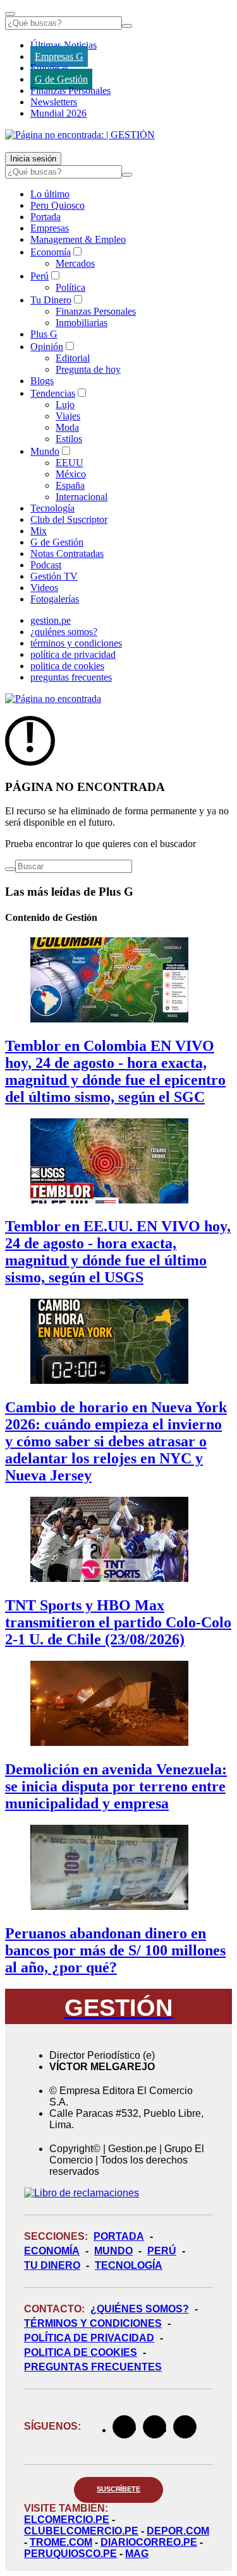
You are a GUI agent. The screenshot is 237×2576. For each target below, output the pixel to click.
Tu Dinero (51, 300)
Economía (51, 252)
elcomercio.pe (67, 2520)
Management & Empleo (78, 239)
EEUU (70, 463)
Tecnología (52, 508)
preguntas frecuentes (71, 677)
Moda (67, 427)
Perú (39, 276)
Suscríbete (118, 2489)
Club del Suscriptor (69, 519)
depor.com (178, 2531)
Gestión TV (54, 576)
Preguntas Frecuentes (93, 2367)
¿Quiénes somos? (140, 2309)
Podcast (46, 565)
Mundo (45, 451)
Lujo (65, 405)
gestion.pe (51, 620)
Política (70, 287)
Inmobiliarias (82, 323)
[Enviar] (127, 26)
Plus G (44, 334)
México (71, 474)
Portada (46, 217)
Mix (39, 531)
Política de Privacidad (89, 2338)
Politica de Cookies (81, 2352)
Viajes (68, 416)
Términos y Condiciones (93, 2323)
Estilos (69, 439)
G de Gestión (61, 79)
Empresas (50, 68)
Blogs (42, 381)
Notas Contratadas (67, 553)
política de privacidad (73, 654)
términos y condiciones (76, 643)
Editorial (73, 358)
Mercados (75, 263)
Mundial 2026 (58, 113)
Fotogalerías (55, 599)
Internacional (82, 497)
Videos (44, 588)
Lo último (50, 194)
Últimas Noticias (64, 45)
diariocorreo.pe (149, 2542)
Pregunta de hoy (88, 369)
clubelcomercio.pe (81, 2531)
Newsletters (54, 102)
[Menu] (10, 14)
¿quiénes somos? (64, 632)
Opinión (47, 347)
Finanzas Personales (70, 91)
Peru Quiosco (58, 205)
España (70, 485)
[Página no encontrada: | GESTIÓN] (80, 135)
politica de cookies (67, 666)
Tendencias (53, 393)
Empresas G (59, 56)
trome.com (61, 2542)
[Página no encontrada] (53, 699)
